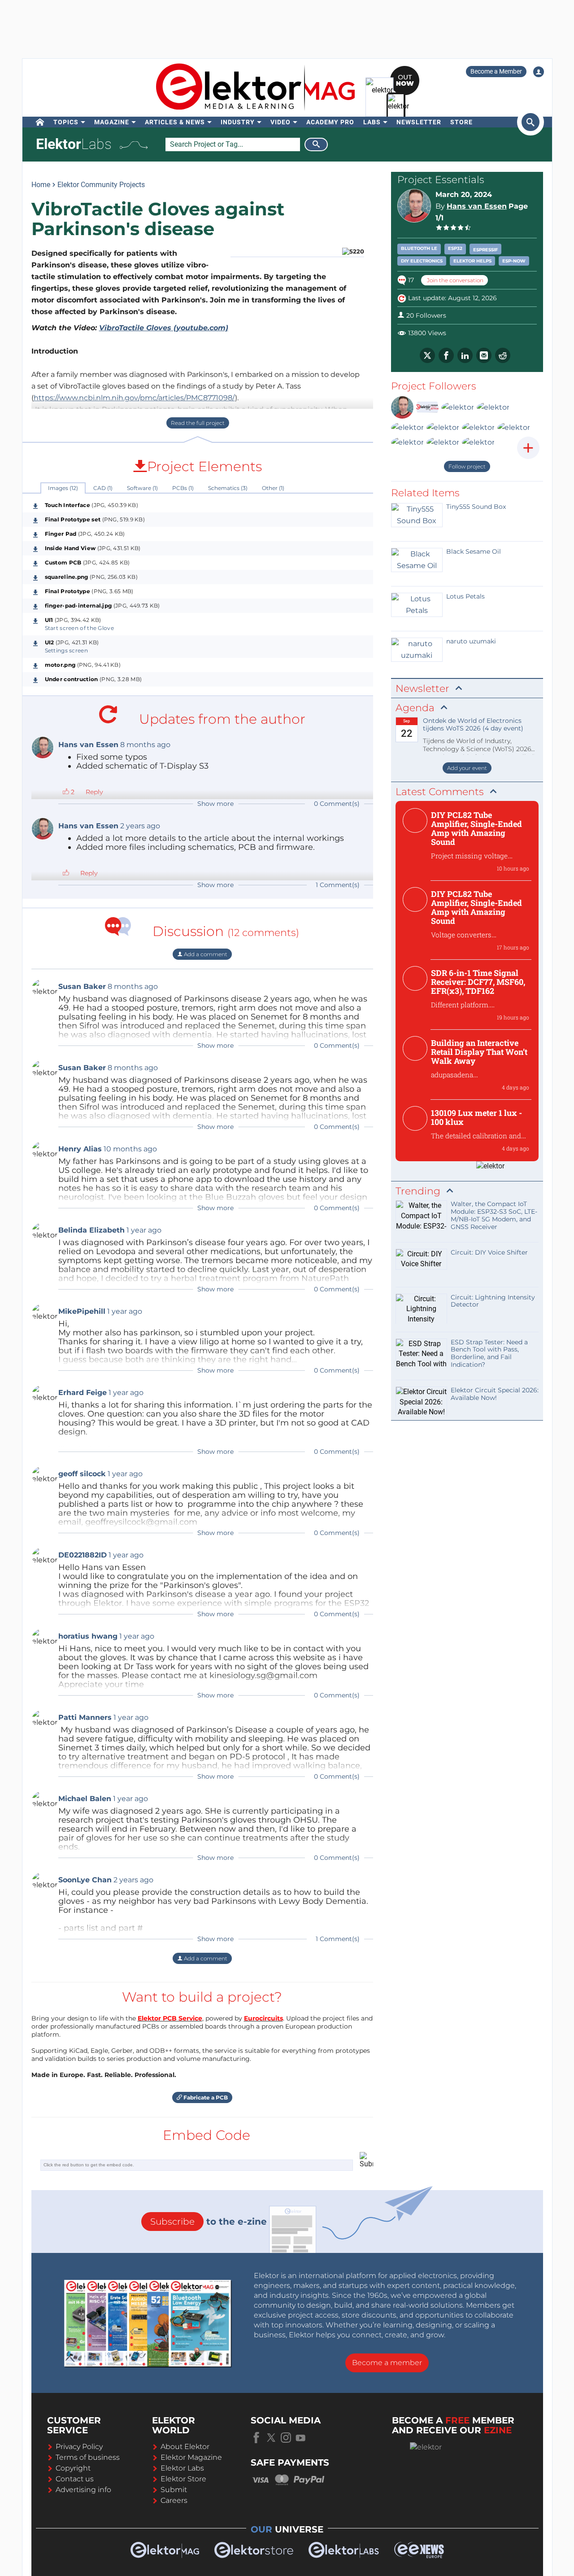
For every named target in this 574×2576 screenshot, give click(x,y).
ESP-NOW (514, 261)
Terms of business (88, 2457)
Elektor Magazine (191, 2457)
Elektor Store (183, 2479)
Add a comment (205, 954)
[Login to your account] (539, 72)
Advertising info (83, 2490)
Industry (238, 122)
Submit (174, 2490)
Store (461, 122)
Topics (66, 122)
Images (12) (63, 488)
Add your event (467, 768)
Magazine (112, 122)
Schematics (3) (228, 488)
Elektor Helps (472, 261)
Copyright (73, 2468)
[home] (40, 122)
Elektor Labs (182, 2468)
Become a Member (496, 71)
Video (280, 122)
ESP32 (455, 248)
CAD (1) (103, 488)
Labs (372, 122)
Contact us (75, 2479)
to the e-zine (209, 2222)
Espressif (485, 250)
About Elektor (185, 2447)
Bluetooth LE (419, 248)
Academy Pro (330, 122)
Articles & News (175, 122)
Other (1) (273, 488)
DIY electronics (422, 261)
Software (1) (142, 488)
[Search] (316, 144)
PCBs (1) (183, 488)
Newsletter (419, 122)
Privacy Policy (79, 2447)
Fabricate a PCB (205, 2097)
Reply (94, 792)
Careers (174, 2500)
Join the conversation (454, 280)
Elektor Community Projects (101, 185)
